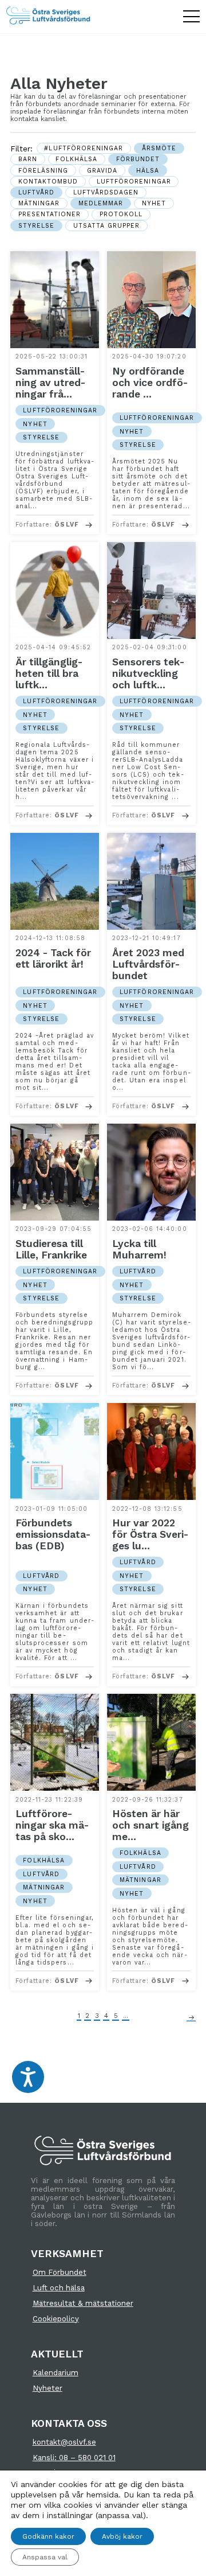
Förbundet (138, 159)
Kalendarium (56, 2373)
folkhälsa (76, 159)
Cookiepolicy (56, 2319)
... (126, 2016)
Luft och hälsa (59, 2288)
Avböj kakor (122, 2536)
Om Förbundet (60, 2272)
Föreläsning (43, 171)
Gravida (102, 171)
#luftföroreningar (84, 148)
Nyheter (47, 2388)
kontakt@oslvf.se (64, 2442)
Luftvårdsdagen (106, 192)
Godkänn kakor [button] (48, 2536)
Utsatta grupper (107, 226)
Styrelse (36, 226)
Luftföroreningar (134, 182)
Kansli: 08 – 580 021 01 (74, 2458)
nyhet (154, 203)
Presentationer (50, 214)
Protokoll (121, 214)
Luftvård (36, 192)
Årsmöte (159, 148)
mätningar (39, 203)
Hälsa (148, 171)
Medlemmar (101, 203)
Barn (28, 159)
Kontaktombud (48, 182)
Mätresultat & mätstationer (83, 2303)
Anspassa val (45, 2557)
